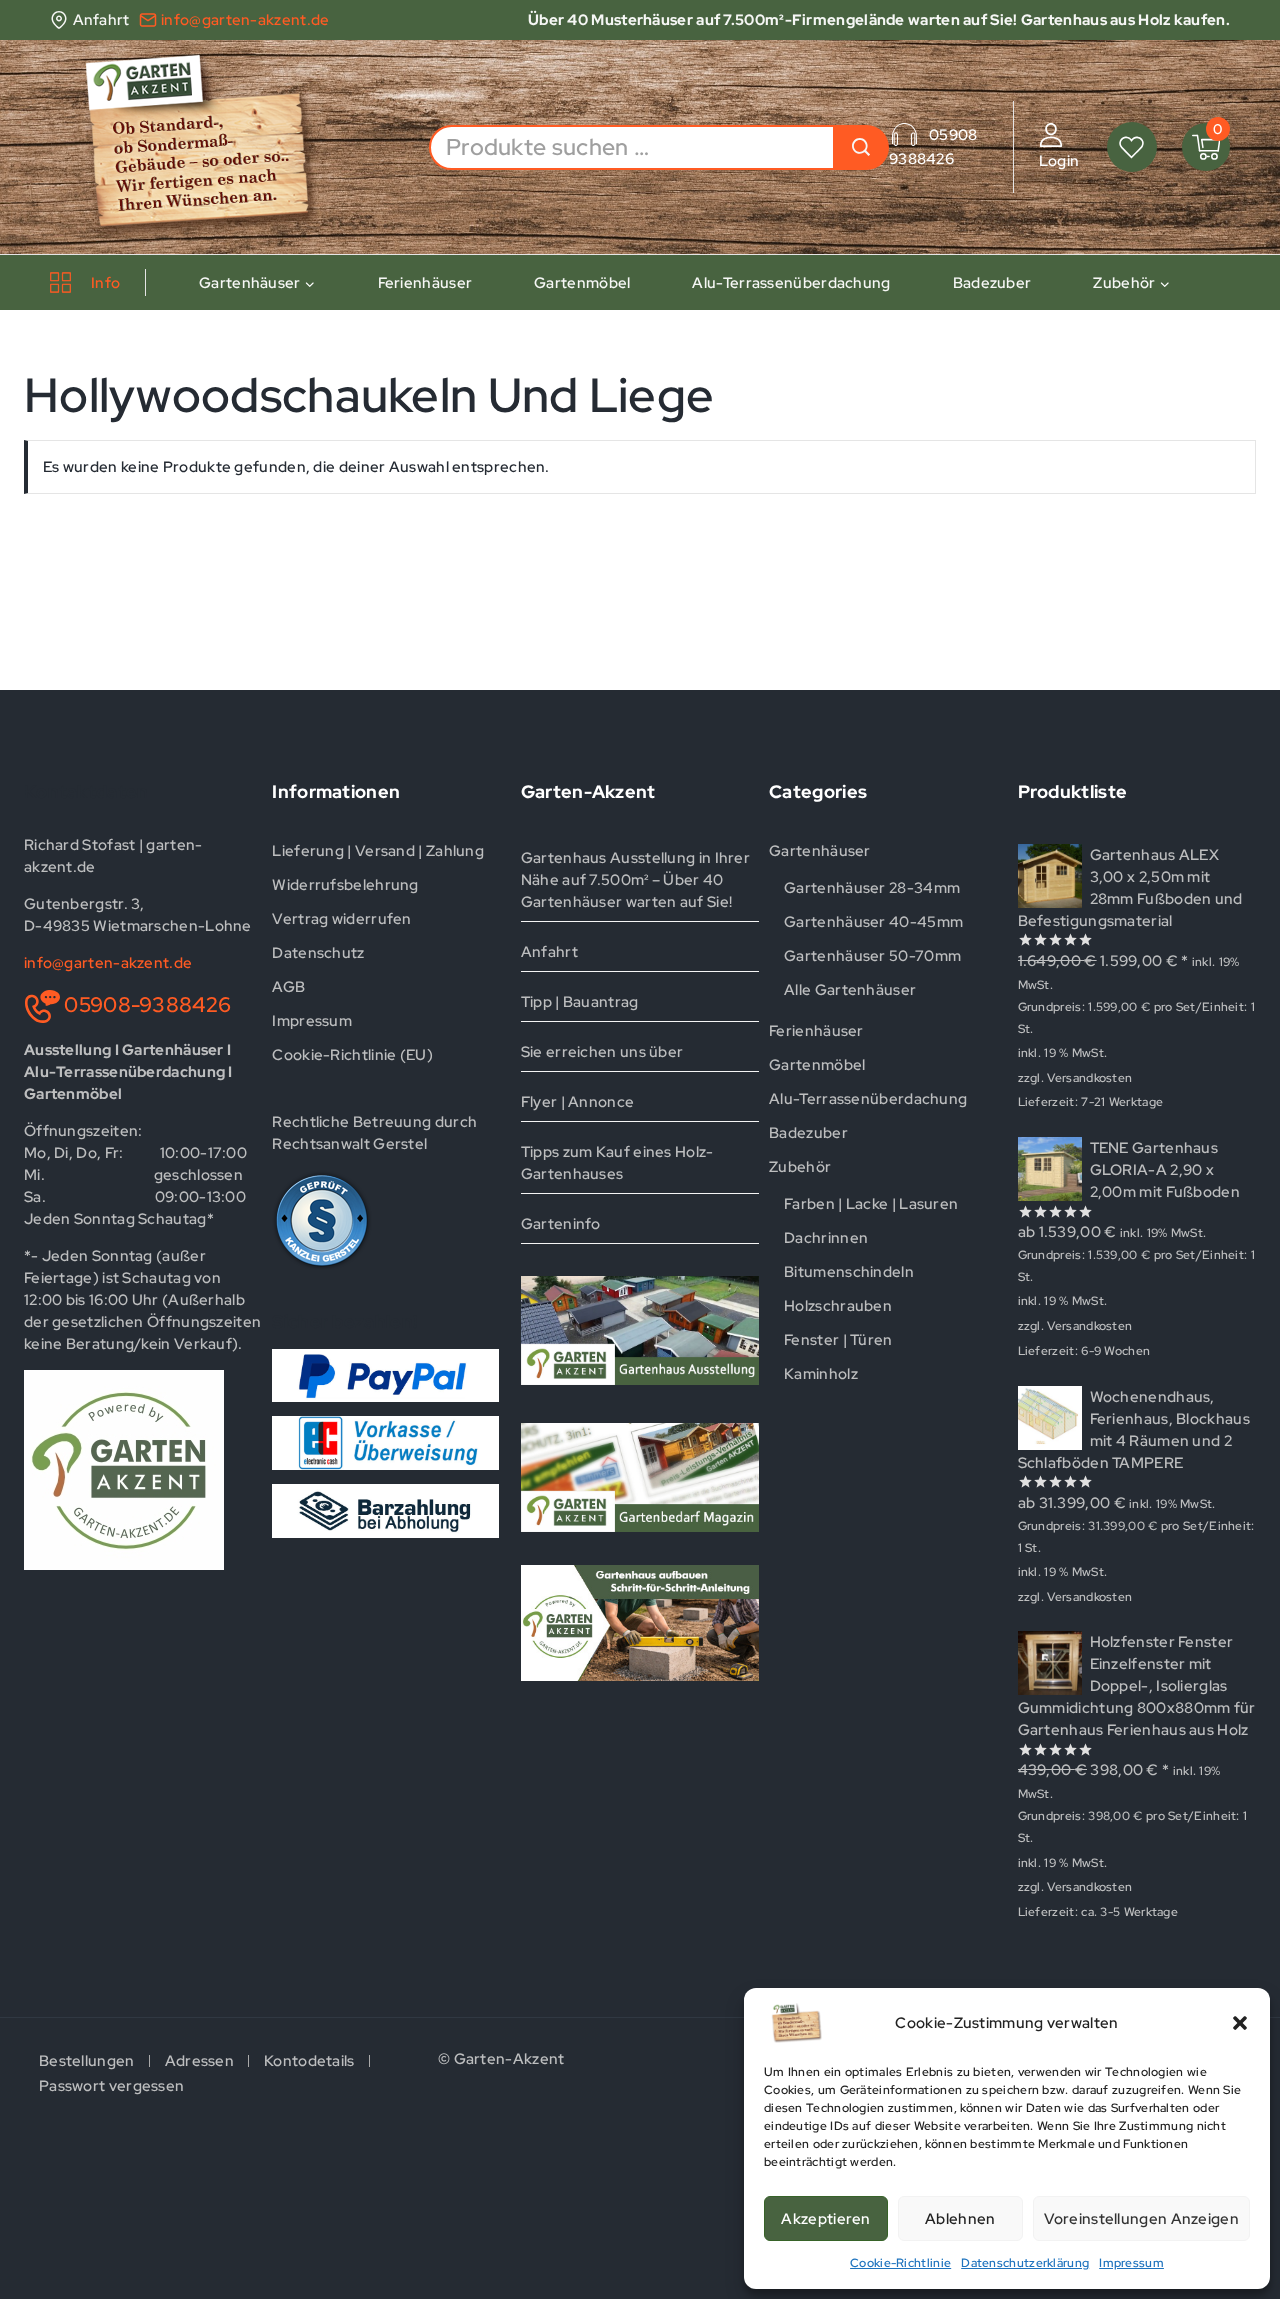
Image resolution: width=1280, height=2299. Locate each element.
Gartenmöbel (582, 283)
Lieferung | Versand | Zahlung (378, 851)
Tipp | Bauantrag (580, 1002)
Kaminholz (821, 1374)
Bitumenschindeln (849, 1272)
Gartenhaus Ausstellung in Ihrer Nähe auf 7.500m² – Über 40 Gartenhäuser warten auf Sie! (635, 880)
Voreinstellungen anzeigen (1142, 2219)
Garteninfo (561, 1224)
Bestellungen (87, 2061)
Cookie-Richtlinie (900, 2263)
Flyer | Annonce (578, 1102)
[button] (1240, 2023)
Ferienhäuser (425, 283)
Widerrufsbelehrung (345, 885)
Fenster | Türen (838, 1340)
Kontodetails (309, 2061)
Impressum (1131, 2263)
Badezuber (992, 283)
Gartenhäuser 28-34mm (872, 888)
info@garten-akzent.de (108, 963)
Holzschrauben (838, 1306)
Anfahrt (549, 952)
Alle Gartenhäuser (850, 990)
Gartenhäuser (820, 851)
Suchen (861, 147)
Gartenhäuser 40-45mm (873, 922)
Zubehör (800, 1167)
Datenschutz (318, 953)
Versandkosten (1089, 1078)
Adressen (199, 2061)
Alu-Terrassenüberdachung (791, 283)
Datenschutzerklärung (1025, 2263)
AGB (288, 987)
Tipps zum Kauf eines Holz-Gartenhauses (617, 1163)
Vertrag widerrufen (341, 919)
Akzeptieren (825, 2219)
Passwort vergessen (111, 2086)
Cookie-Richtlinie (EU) (352, 1055)
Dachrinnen (826, 1238)
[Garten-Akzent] (212, 147)
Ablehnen (960, 2219)
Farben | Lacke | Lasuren (871, 1204)
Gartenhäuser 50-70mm (872, 956)
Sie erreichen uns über (602, 1052)
